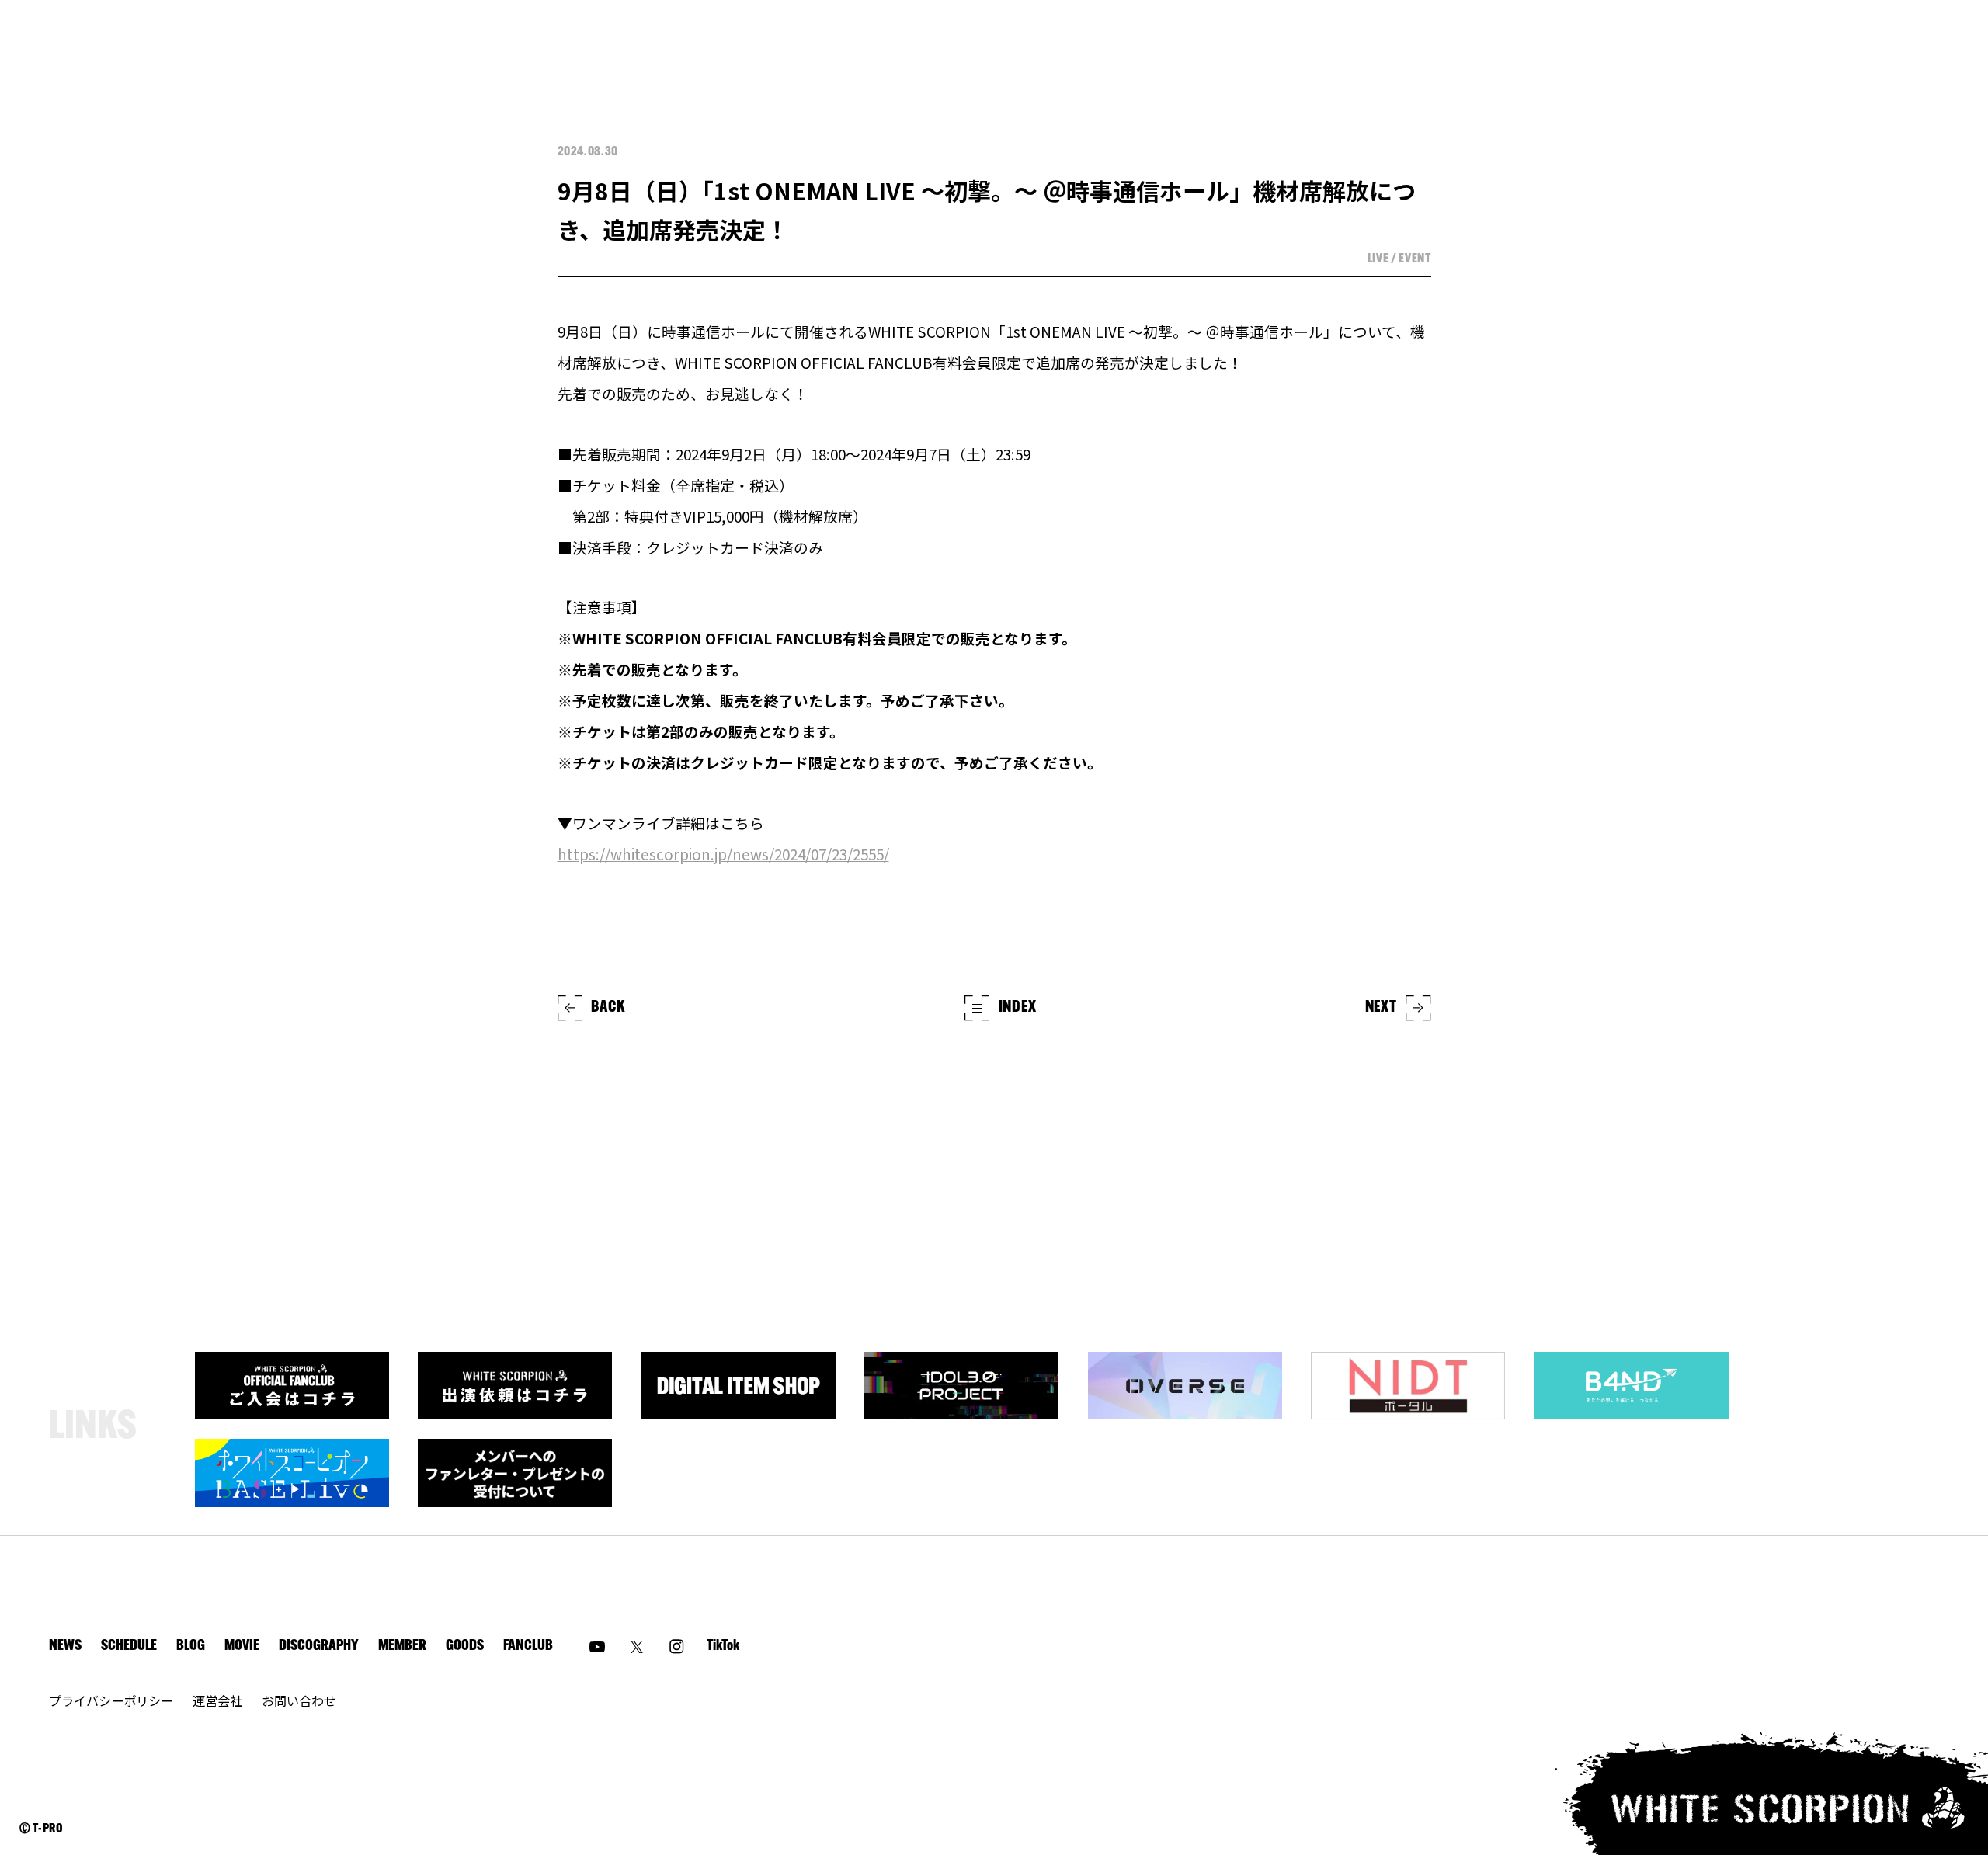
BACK (608, 1008)
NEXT (1381, 1008)
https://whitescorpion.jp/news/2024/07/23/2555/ (723, 854)
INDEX (1018, 1008)
